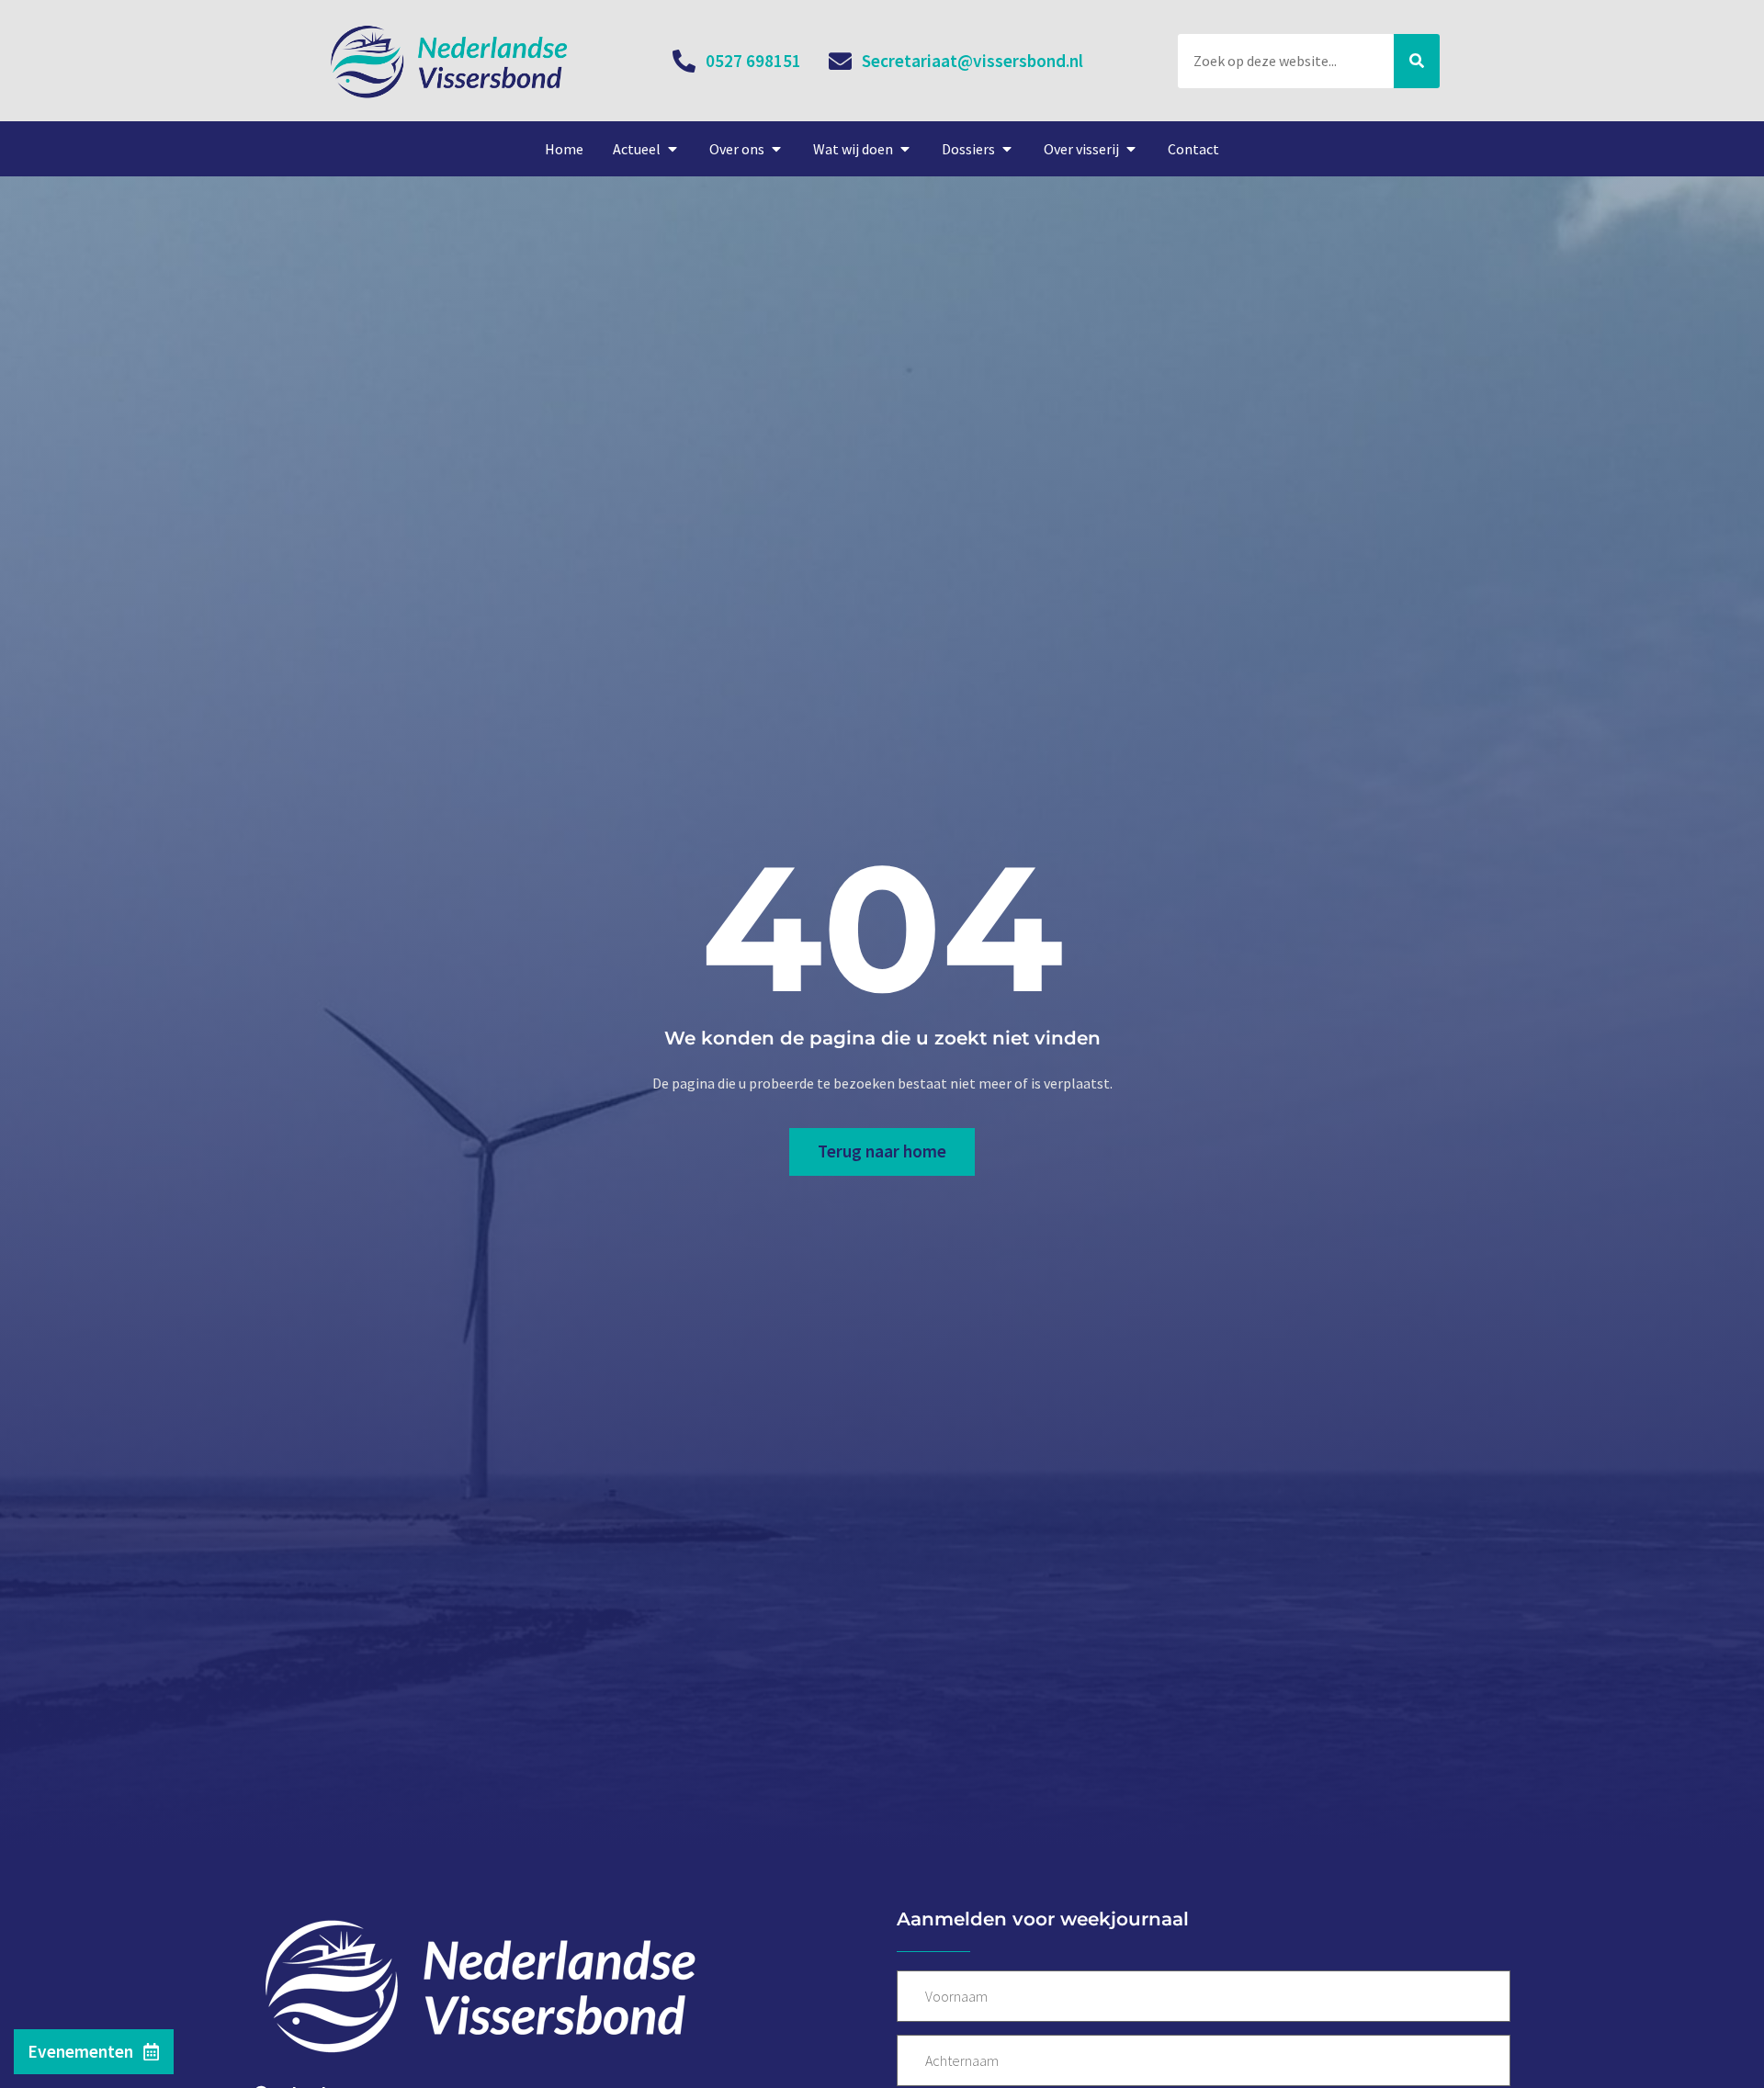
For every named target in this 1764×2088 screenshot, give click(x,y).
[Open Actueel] (673, 149)
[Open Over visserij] (1131, 149)
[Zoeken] (1417, 61)
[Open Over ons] (776, 149)
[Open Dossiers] (1007, 149)
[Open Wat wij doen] (905, 149)
